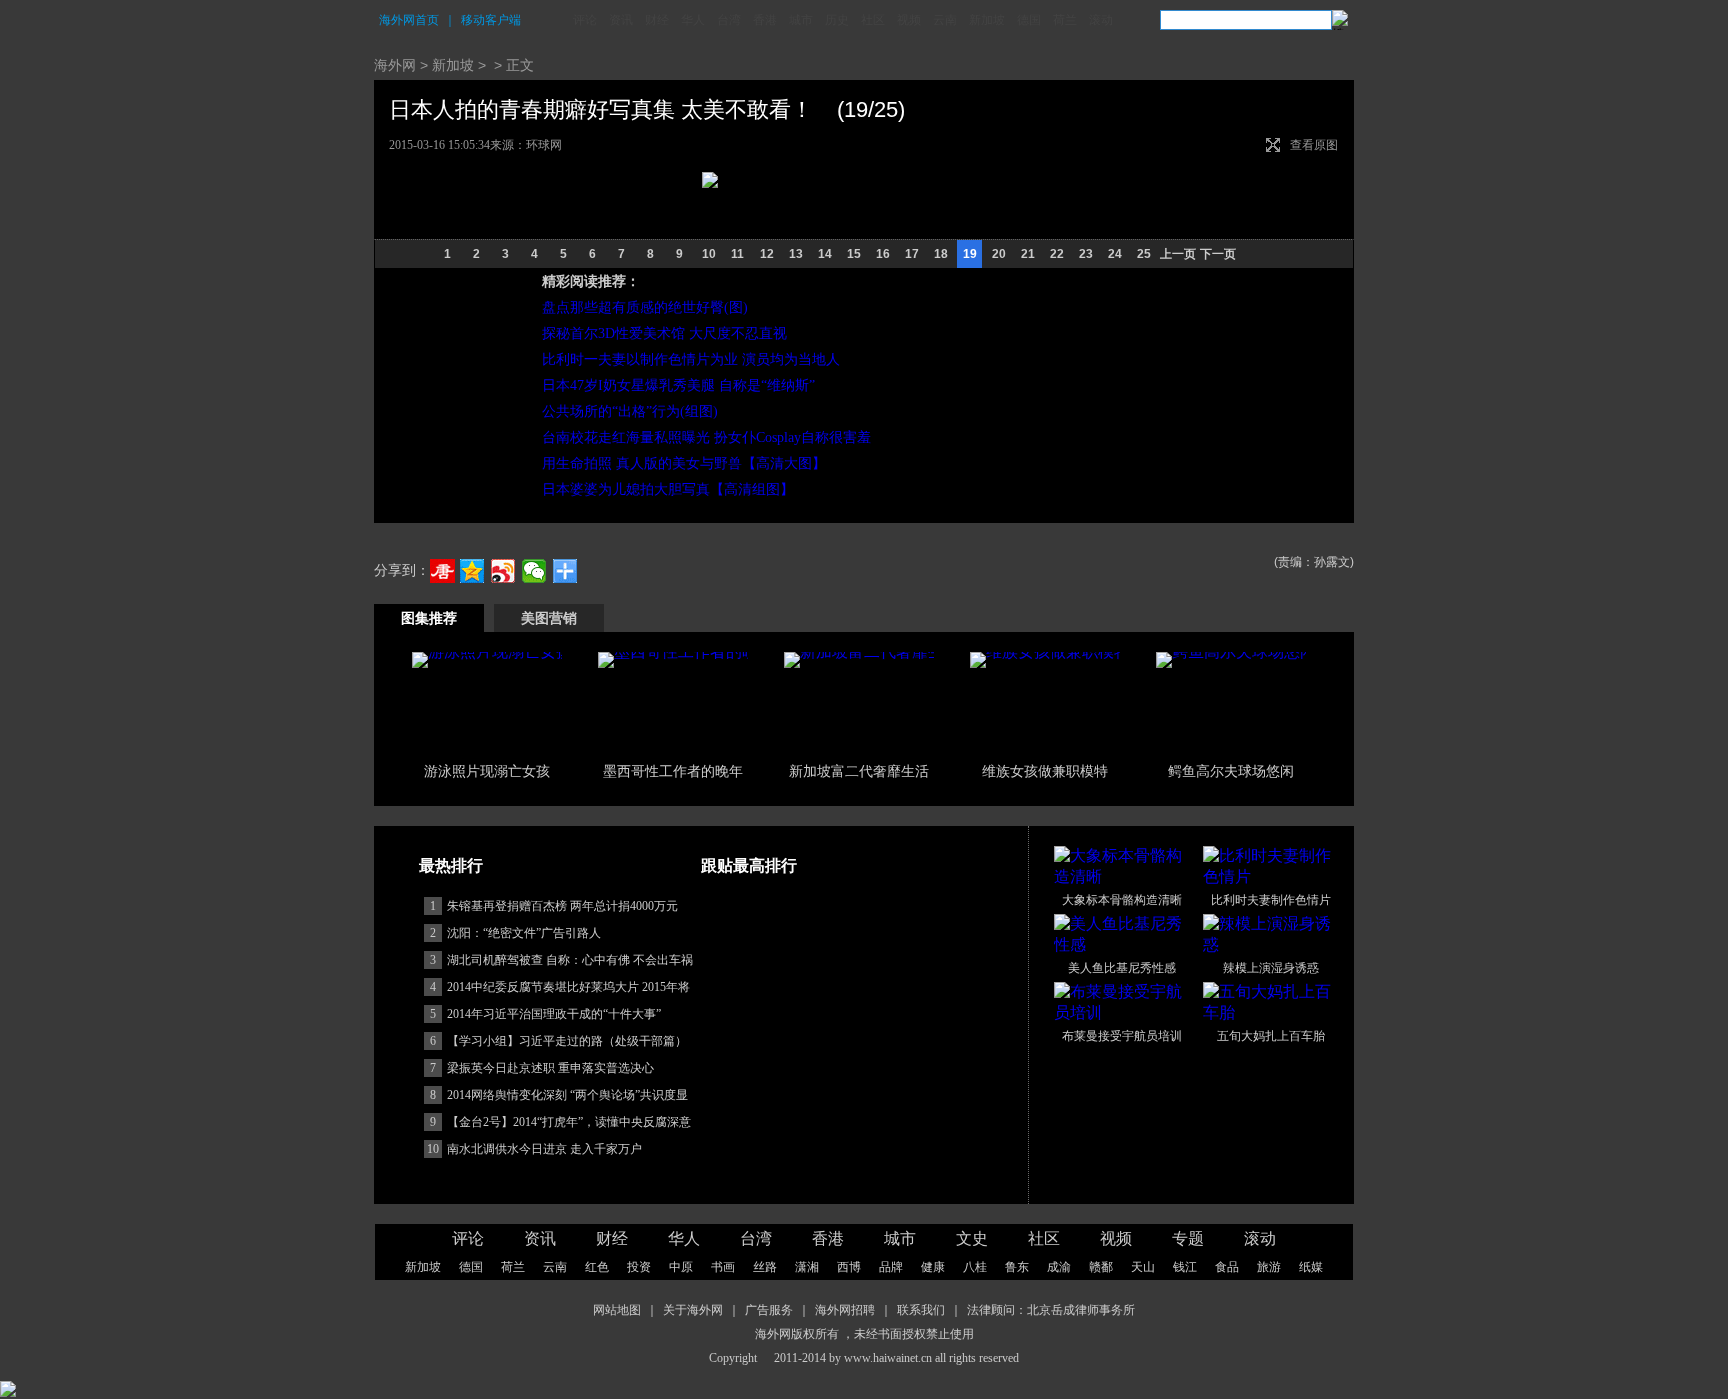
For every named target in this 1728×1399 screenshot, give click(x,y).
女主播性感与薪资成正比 (1047, 905)
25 (1144, 254)
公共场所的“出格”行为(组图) (630, 411)
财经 (657, 20)
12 (767, 254)
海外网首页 (409, 20)
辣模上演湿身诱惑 (1271, 1102)
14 (825, 254)
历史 (837, 20)
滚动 (1101, 20)
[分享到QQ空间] (472, 571)
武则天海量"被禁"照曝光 (1231, 771)
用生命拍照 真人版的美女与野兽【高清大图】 (684, 463)
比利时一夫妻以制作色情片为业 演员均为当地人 (691, 359)
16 (883, 254)
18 (941, 254)
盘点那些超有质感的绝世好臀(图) (645, 307)
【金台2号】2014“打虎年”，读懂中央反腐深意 (569, 1256)
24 (1115, 254)
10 (709, 254)
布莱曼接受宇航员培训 (1122, 1170)
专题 (1188, 1372)
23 (1086, 254)
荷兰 (1065, 20)
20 (999, 254)
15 (854, 254)
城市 (801, 20)
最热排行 (451, 999)
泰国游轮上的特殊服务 (673, 905)
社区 (873, 20)
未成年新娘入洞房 (487, 905)
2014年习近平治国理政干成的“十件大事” (554, 1148)
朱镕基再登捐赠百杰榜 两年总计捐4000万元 (562, 1040)
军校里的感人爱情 (673, 771)
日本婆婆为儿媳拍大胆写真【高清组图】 (668, 489)
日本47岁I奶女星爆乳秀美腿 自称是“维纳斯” (678, 385)
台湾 (729, 20)
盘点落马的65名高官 (487, 771)
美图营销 (549, 618)
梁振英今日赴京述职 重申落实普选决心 (550, 1202)
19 (970, 254)
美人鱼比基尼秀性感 (1122, 1102)
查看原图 (1314, 145)
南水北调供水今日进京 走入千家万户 (544, 1283)
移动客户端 (491, 20)
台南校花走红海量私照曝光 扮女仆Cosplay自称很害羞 (706, 437)
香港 (765, 20)
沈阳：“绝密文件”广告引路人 (524, 1067)
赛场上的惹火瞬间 (1045, 771)
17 (912, 254)
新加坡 (987, 20)
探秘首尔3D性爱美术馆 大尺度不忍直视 (664, 333)
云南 (945, 20)
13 (796, 254)
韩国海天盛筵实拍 (859, 771)
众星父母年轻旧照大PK (859, 905)
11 (737, 254)
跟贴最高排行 (749, 999)
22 (1057, 254)
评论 (585, 20)
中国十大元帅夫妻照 (1231, 905)
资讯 (621, 20)
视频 (909, 20)
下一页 (1218, 254)
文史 (972, 1372)
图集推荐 (429, 618)
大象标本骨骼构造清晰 (1122, 1034)
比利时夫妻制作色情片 (1271, 1034)
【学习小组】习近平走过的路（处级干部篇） (567, 1175)
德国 (1029, 20)
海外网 (395, 65)
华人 (693, 20)
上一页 (1178, 254)
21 (1028, 254)
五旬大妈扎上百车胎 (1271, 1170)
